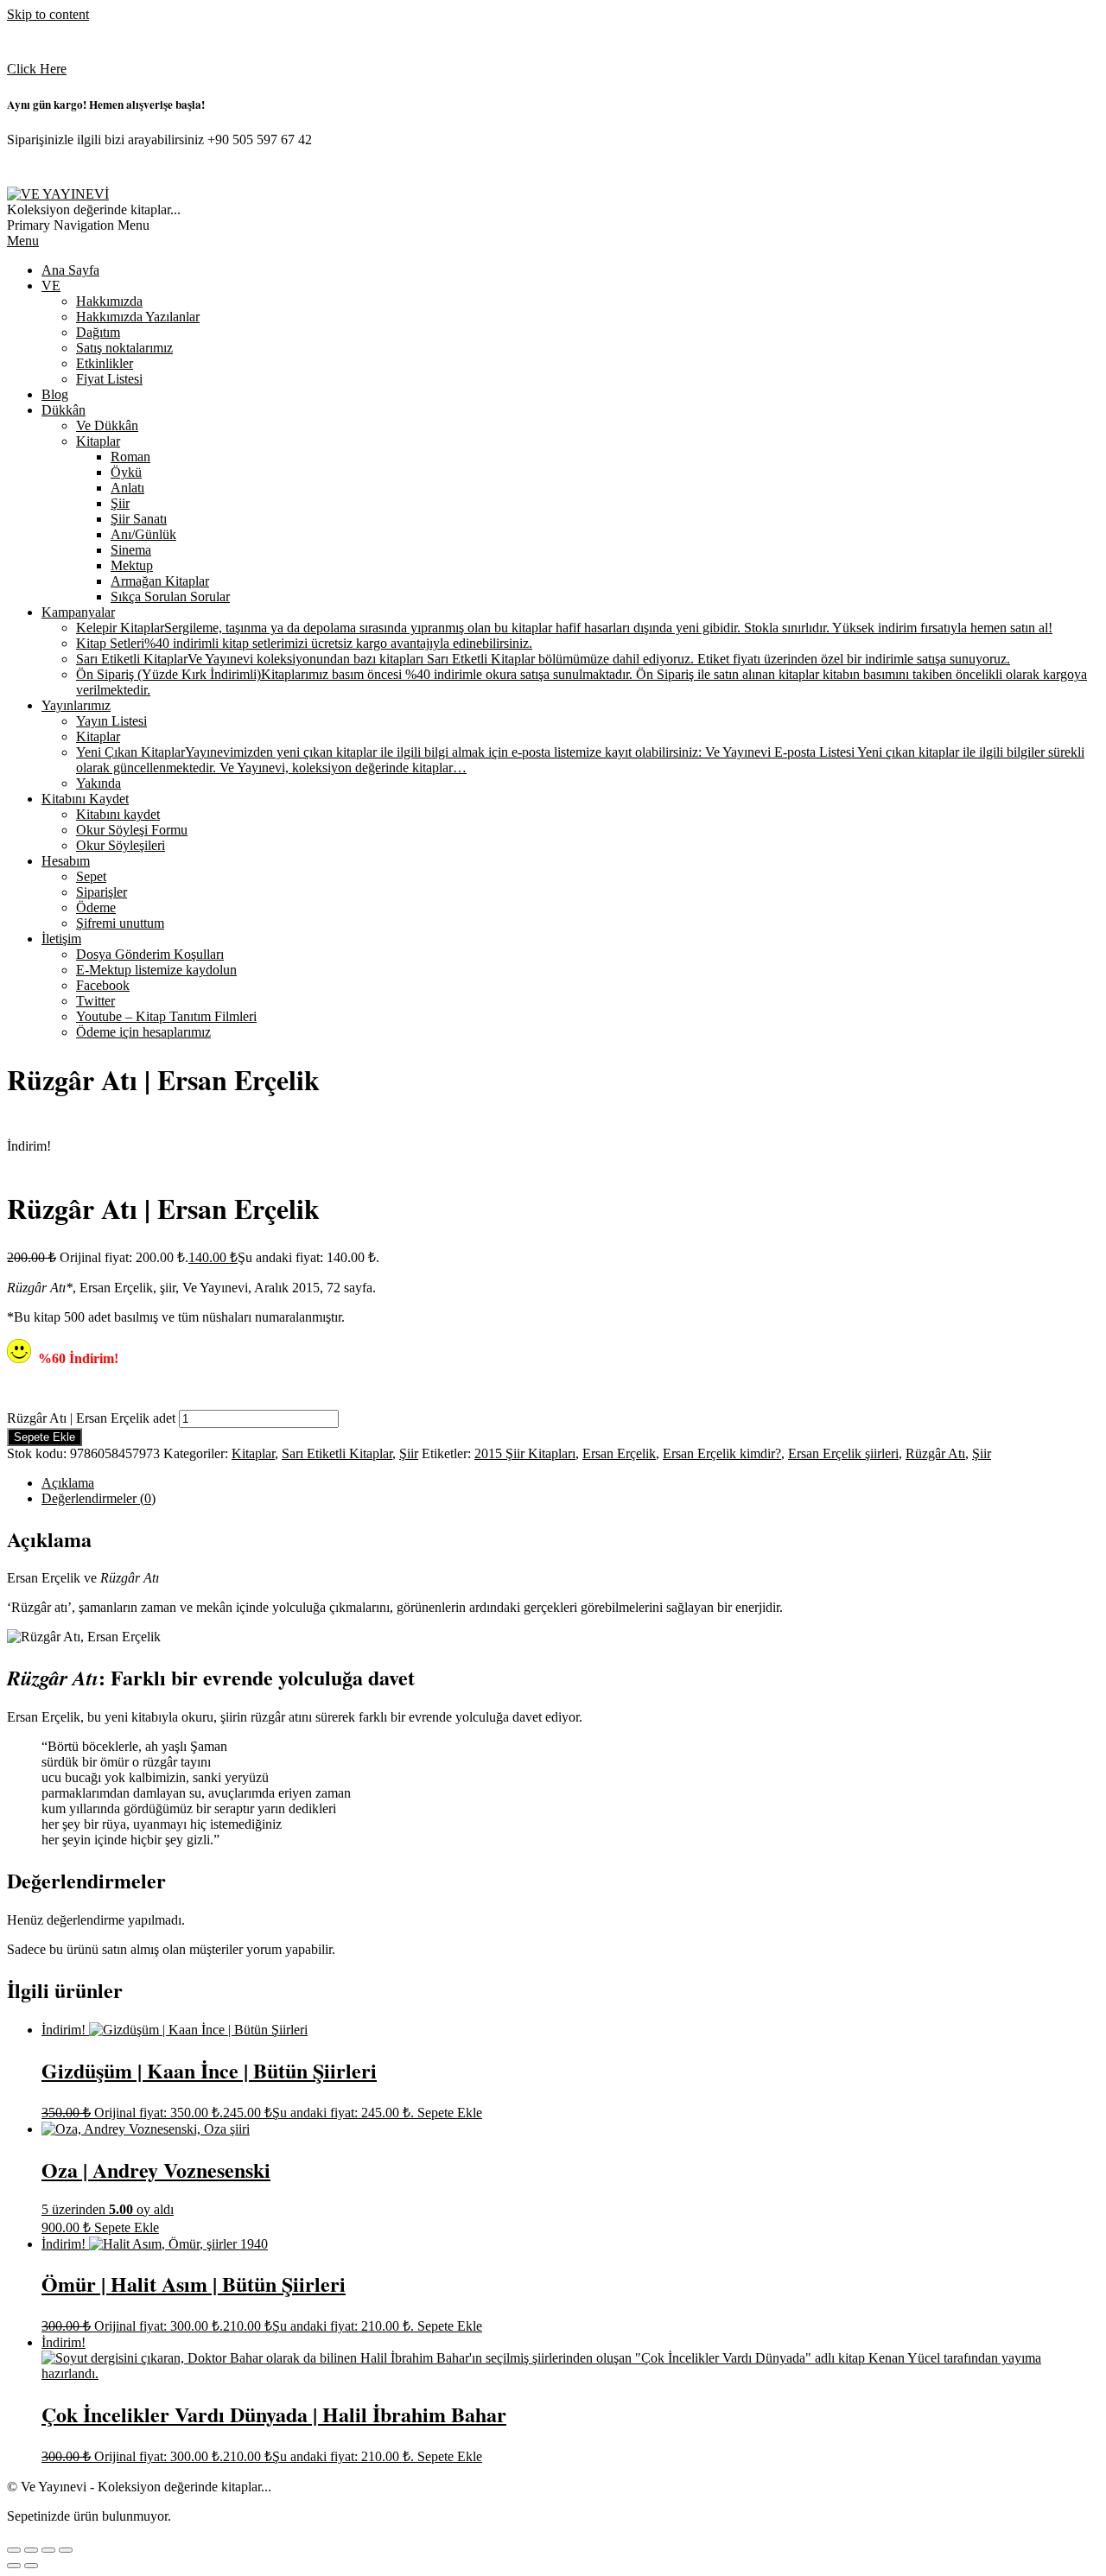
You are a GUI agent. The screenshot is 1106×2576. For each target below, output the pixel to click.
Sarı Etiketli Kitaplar (337, 1453)
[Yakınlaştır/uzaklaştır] (14, 2550)
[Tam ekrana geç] (31, 2550)
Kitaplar (253, 1453)
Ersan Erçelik (619, 1453)
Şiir (409, 1453)
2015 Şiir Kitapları (525, 1453)
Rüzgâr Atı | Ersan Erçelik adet (91, 1418)
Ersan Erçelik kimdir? (722, 1453)
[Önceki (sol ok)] (14, 2566)
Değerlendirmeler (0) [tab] (99, 1498)
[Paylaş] (48, 2550)
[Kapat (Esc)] (66, 2550)
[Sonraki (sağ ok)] (31, 2566)
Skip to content (48, 14)
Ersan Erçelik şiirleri (843, 1453)
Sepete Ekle (44, 1437)
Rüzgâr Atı (935, 1453)
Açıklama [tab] (68, 1483)
